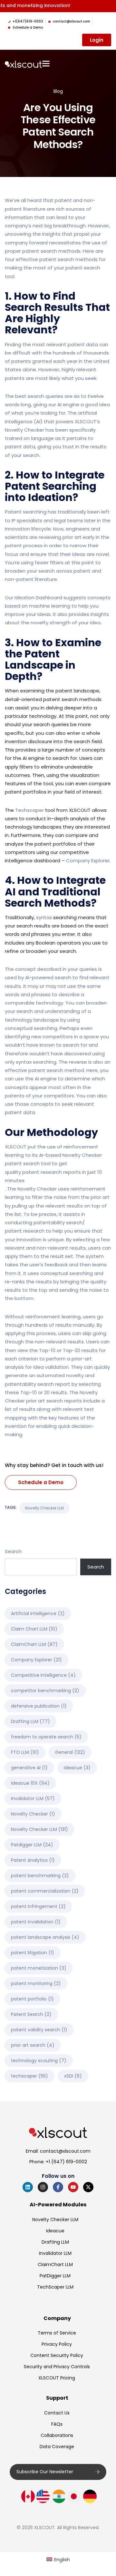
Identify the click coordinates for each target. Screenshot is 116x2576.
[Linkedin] (28, 2187)
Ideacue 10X (30, 1783)
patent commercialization (45, 1891)
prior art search (33, 2045)
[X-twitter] (88, 2187)
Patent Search (31, 2014)
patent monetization (39, 1968)
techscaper (29, 2076)
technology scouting (39, 2061)
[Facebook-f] (58, 2187)
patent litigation (33, 1953)
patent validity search (39, 2030)
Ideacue (77, 1768)
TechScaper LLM (55, 2287)
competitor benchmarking (45, 1691)
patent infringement (38, 1906)
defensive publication (39, 1706)
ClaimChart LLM (34, 1644)
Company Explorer (88, 861)
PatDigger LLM (55, 2276)
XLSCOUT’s (87, 422)
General (70, 1752)
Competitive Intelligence (43, 1675)
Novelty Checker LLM (44, 1508)
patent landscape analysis (45, 1937)
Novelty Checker (24, 430)
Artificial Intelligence (38, 1613)
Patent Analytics (33, 1860)
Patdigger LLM (32, 1845)
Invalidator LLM (33, 1798)
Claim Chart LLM (34, 1629)
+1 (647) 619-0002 (66, 2162)
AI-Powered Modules (58, 2205)
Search (13, 1551)
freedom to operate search (46, 1737)
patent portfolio (32, 1999)
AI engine (68, 404)
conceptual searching (31, 1028)
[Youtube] (73, 2187)
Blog (58, 91)
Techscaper (29, 810)
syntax (44, 917)
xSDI (73, 2076)
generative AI (29, 1768)
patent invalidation (36, 1922)
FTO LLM (25, 1752)
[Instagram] (43, 2187)
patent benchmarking (40, 1876)
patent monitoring (36, 1983)
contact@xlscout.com (65, 2151)
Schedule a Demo (41, 1482)
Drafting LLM (30, 1721)
